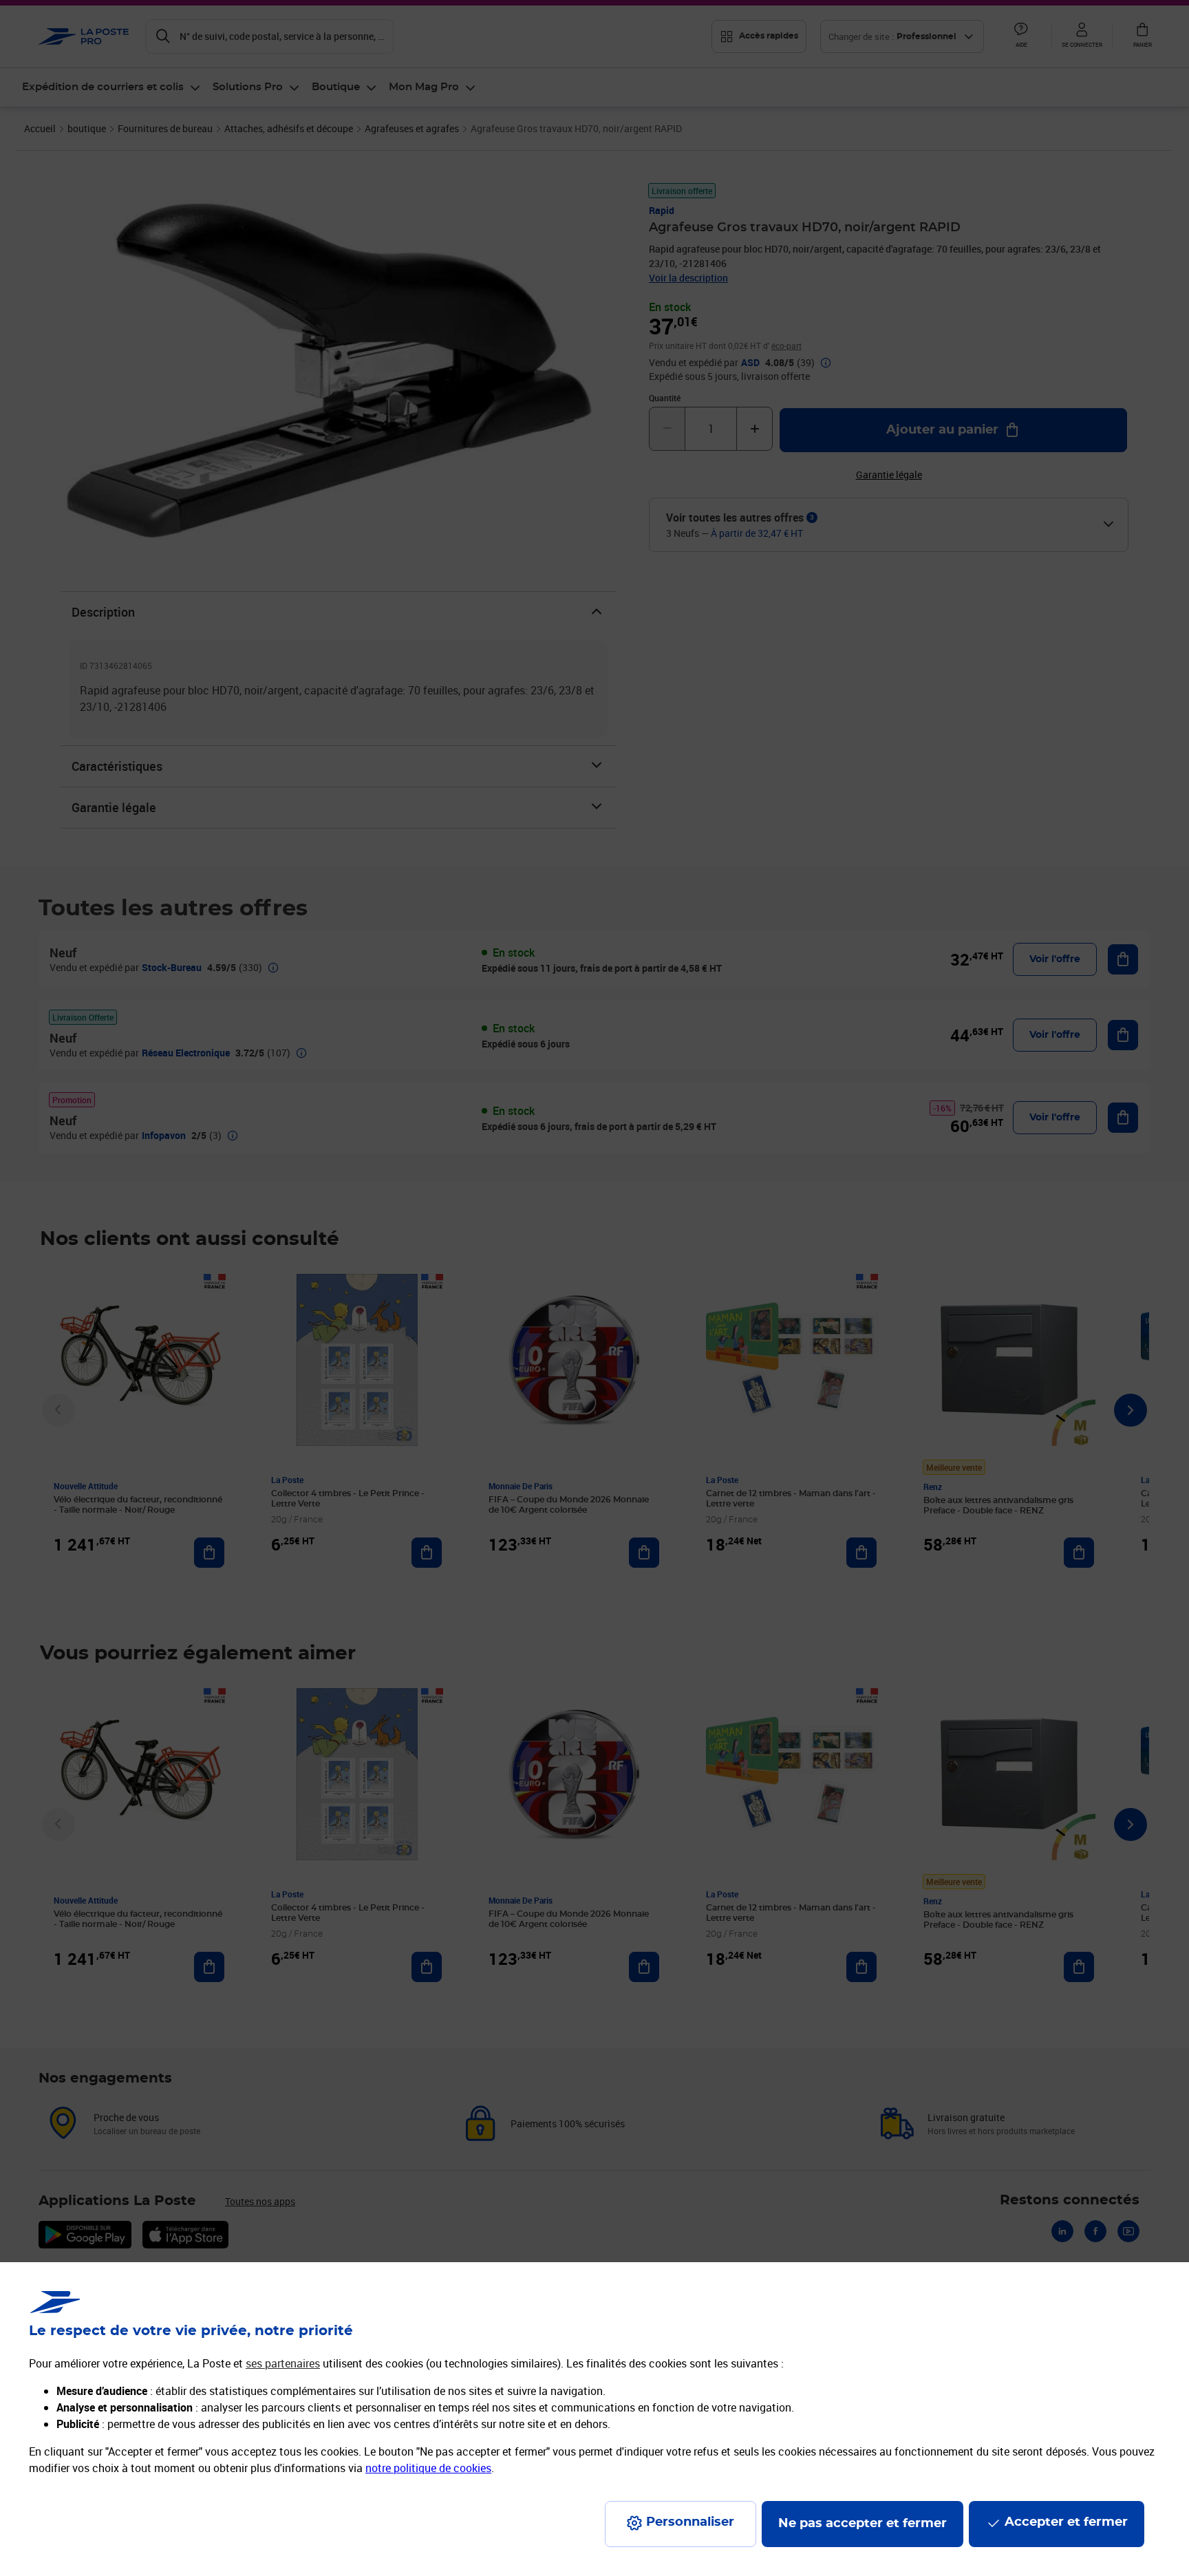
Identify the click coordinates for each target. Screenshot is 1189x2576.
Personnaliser (690, 2522)
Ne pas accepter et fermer (863, 2524)
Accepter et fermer (1066, 2522)
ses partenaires (283, 2363)
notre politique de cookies (428, 2468)
